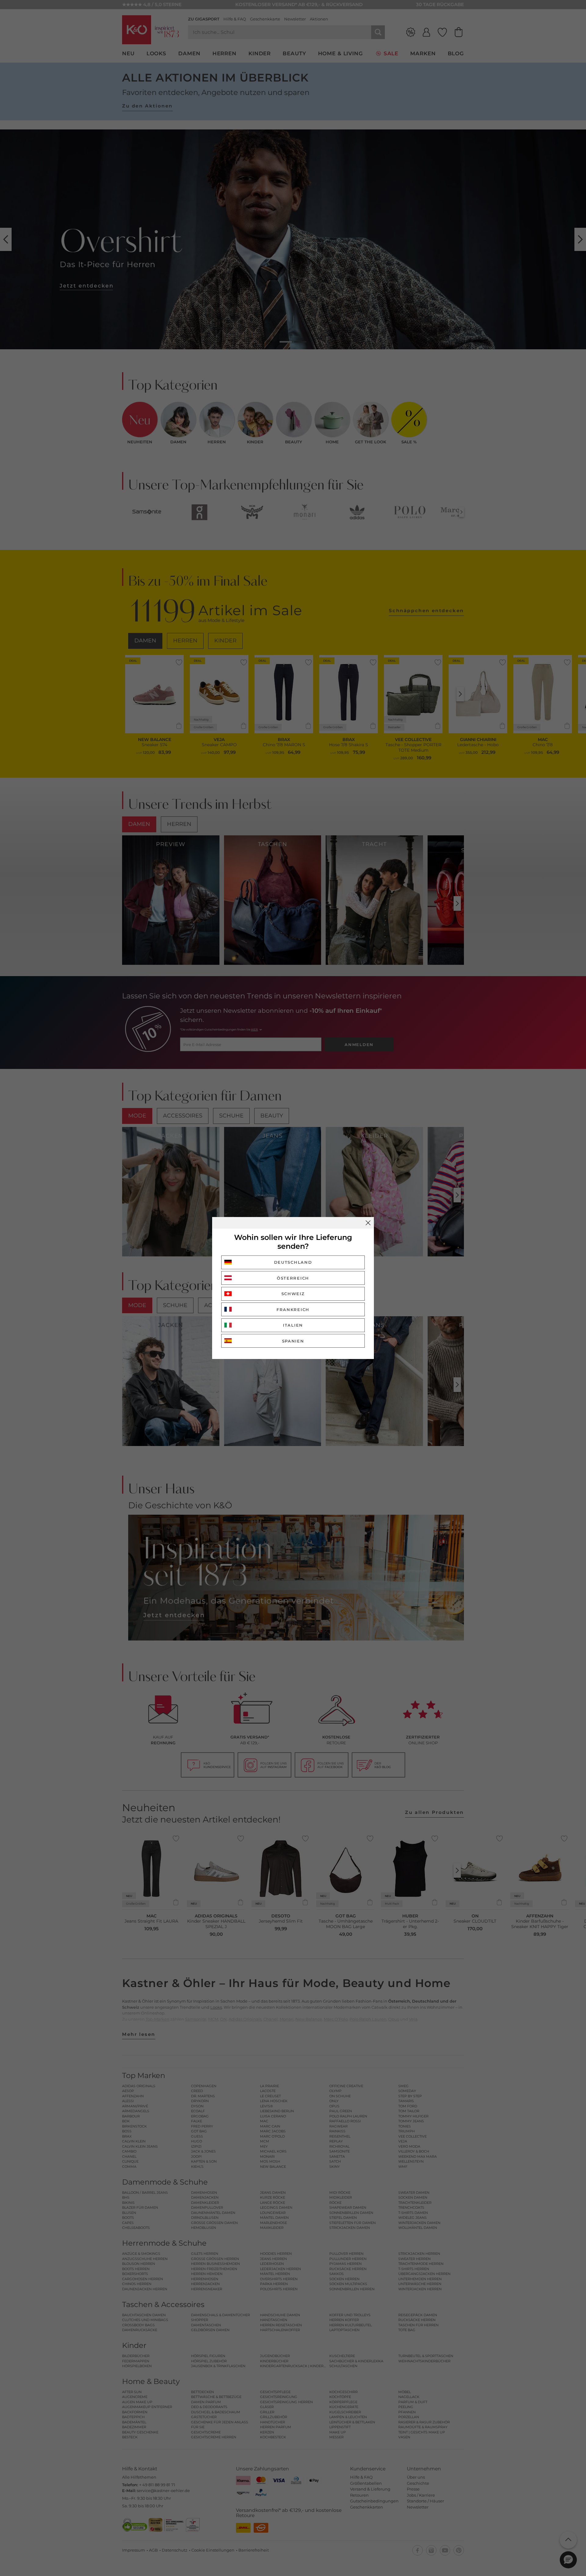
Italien (293, 1325)
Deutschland (293, 1262)
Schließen (368, 1223)
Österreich (293, 1278)
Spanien (293, 1341)
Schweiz (293, 1294)
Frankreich (293, 1310)
